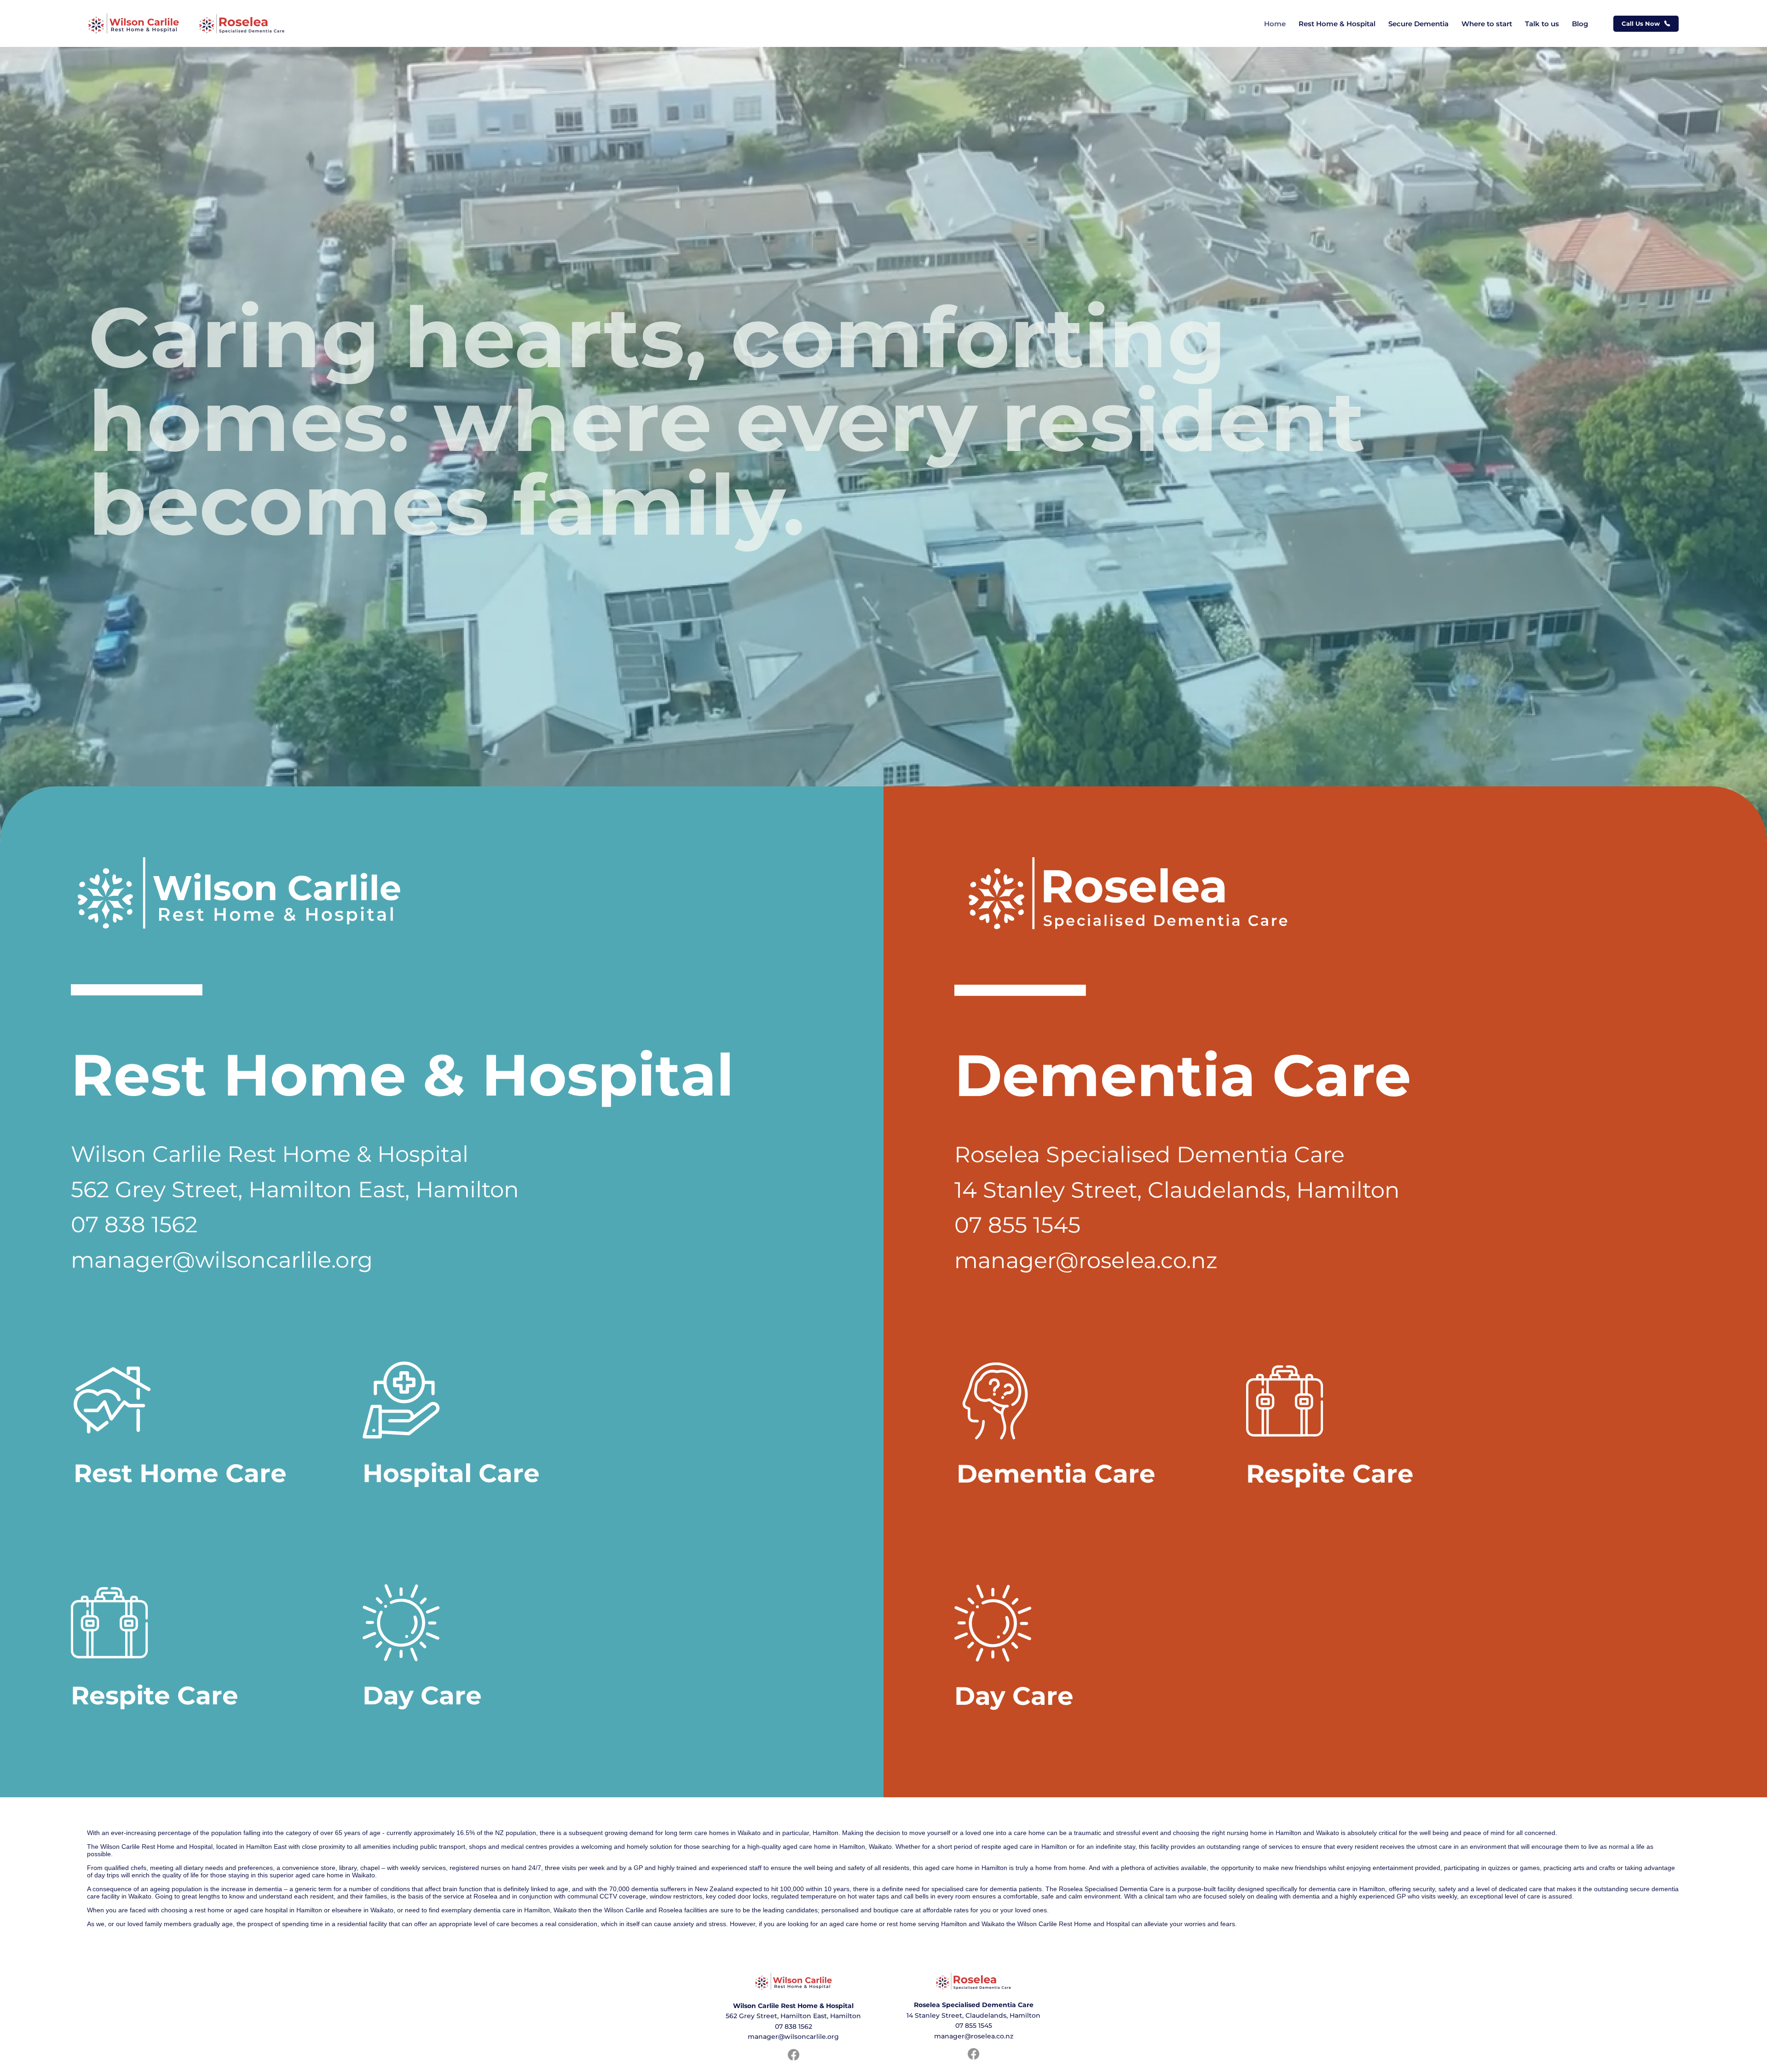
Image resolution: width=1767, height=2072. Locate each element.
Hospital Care (451, 1473)
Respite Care (1330, 1474)
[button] (1646, 24)
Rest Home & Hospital (402, 1075)
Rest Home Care (180, 1473)
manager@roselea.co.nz (1086, 1260)
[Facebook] (973, 2054)
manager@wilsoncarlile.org (222, 1260)
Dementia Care (1056, 1474)
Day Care (1014, 1696)
